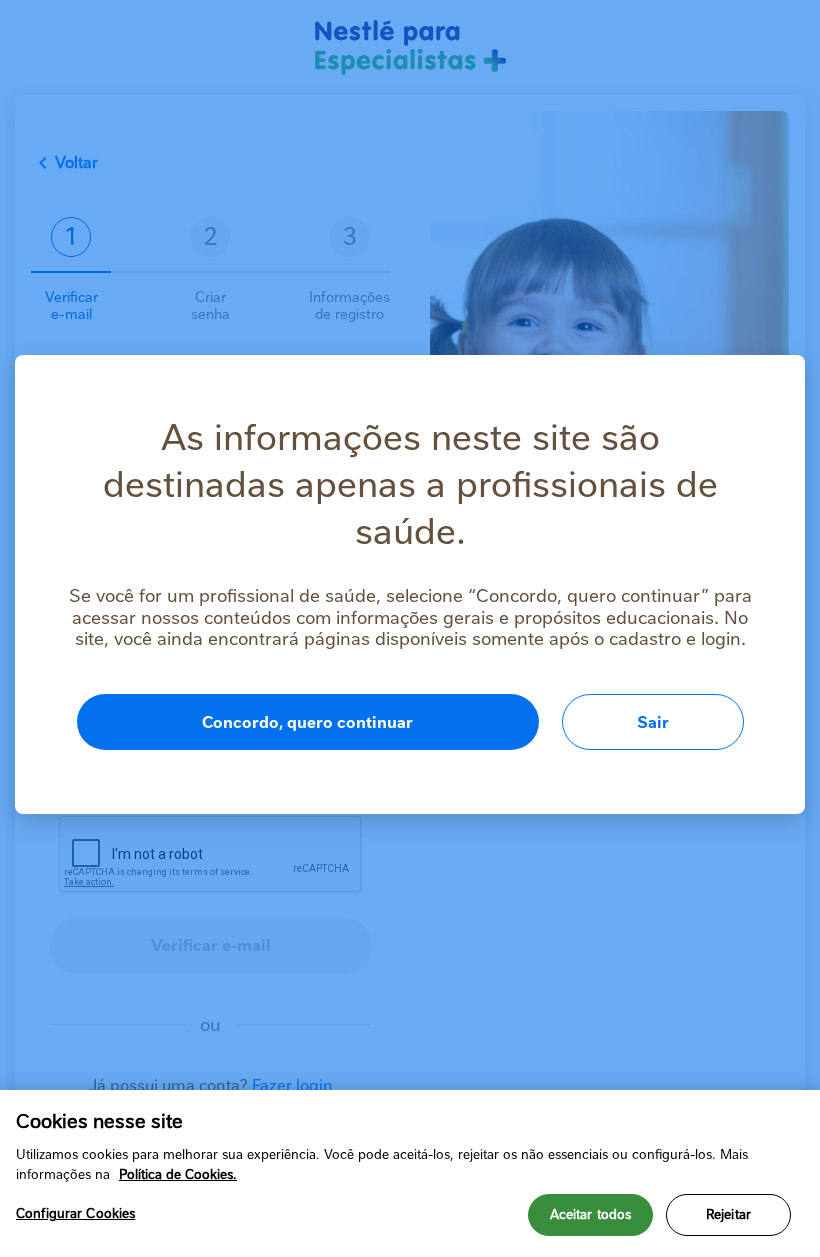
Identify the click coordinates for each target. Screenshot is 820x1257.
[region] (410, 1173)
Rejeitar (728, 1214)
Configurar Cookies (75, 1213)
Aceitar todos (591, 1214)
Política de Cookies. (178, 1174)
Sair (653, 722)
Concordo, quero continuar (307, 722)
